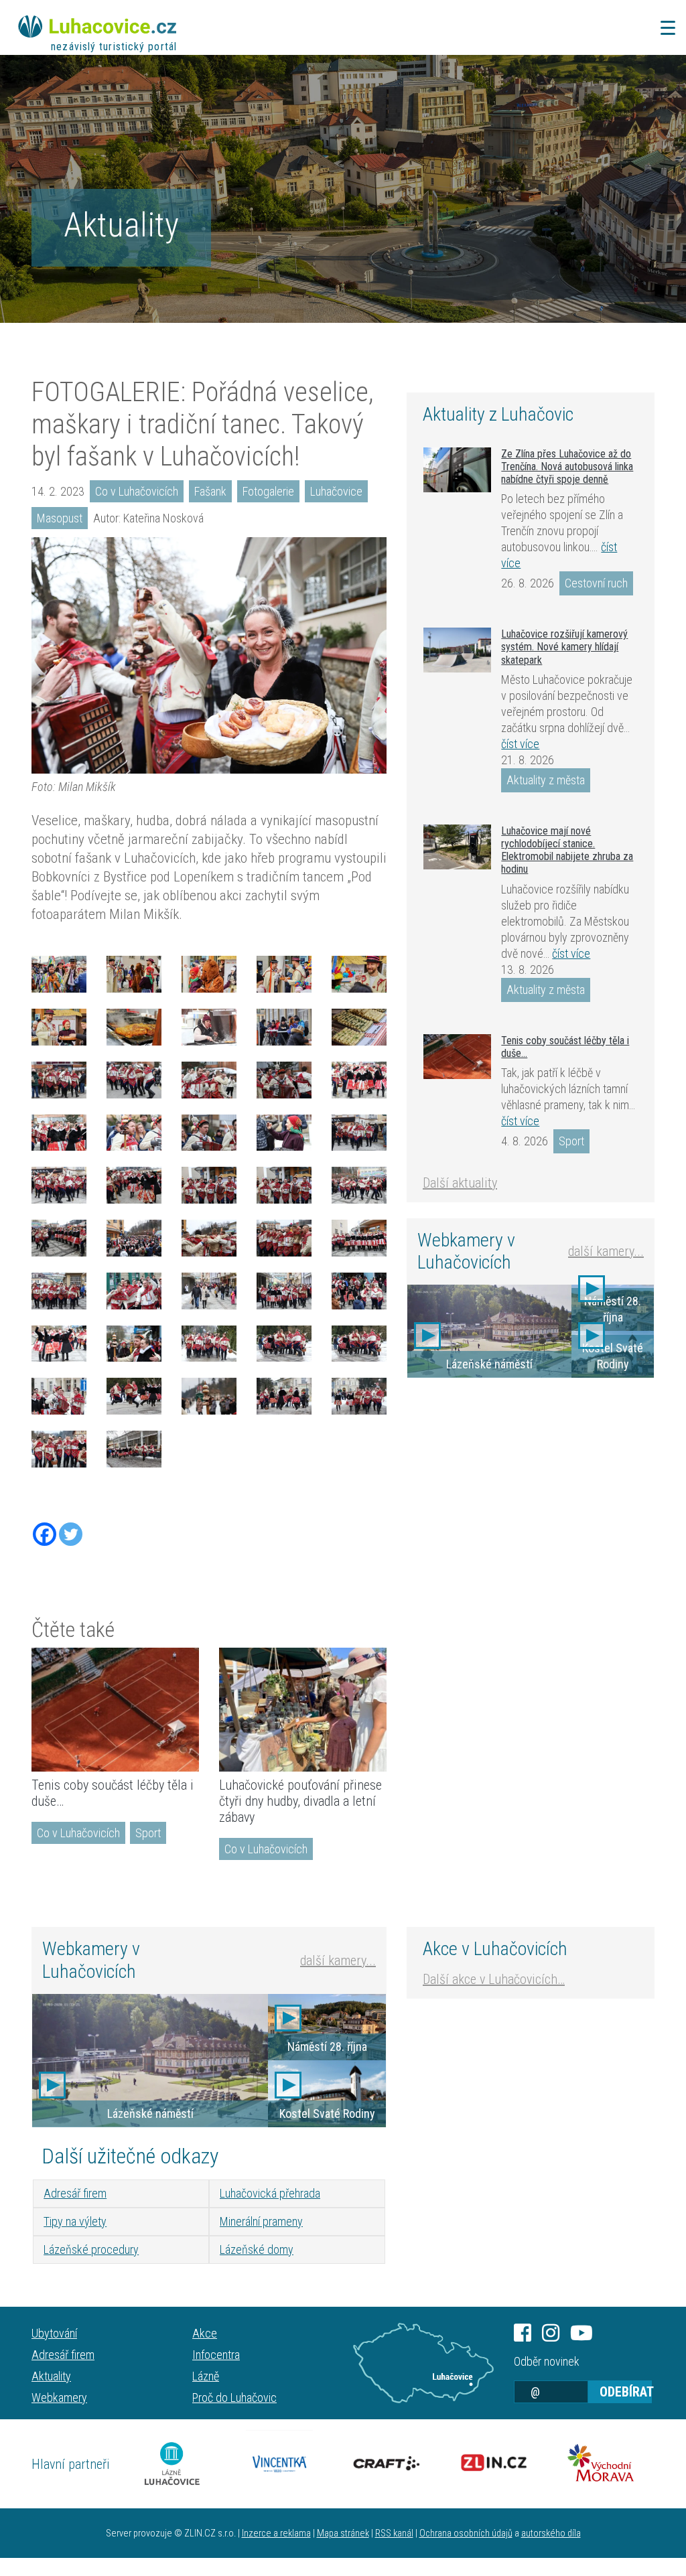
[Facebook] (45, 1534)
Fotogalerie (268, 491)
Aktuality (121, 225)
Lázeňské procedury (91, 2249)
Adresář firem (75, 2193)
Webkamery (59, 2398)
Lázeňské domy (257, 2249)
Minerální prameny (261, 2221)
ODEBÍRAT (626, 2392)
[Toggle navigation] (664, 28)
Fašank (210, 491)
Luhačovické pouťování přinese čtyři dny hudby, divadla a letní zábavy (300, 1801)
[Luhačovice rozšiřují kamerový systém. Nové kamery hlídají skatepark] (457, 650)
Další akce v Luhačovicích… (494, 1979)
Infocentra (216, 2355)
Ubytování (54, 2333)
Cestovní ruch (596, 583)
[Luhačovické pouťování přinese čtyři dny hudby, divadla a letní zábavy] (303, 1710)
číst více (520, 744)
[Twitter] (71, 1534)
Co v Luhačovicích (137, 491)
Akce (205, 2333)
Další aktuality (460, 1183)
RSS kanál (394, 2533)
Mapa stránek (343, 2533)
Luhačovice (336, 491)
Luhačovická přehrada (270, 2193)
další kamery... (606, 1251)
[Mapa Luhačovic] (423, 2363)
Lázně (206, 2376)
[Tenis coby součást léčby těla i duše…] (115, 1710)
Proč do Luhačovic (234, 2398)
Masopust (60, 518)
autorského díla (551, 2533)
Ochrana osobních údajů (466, 2533)
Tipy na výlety (75, 2221)
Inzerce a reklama (276, 2533)
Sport (148, 1833)
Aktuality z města (546, 780)
